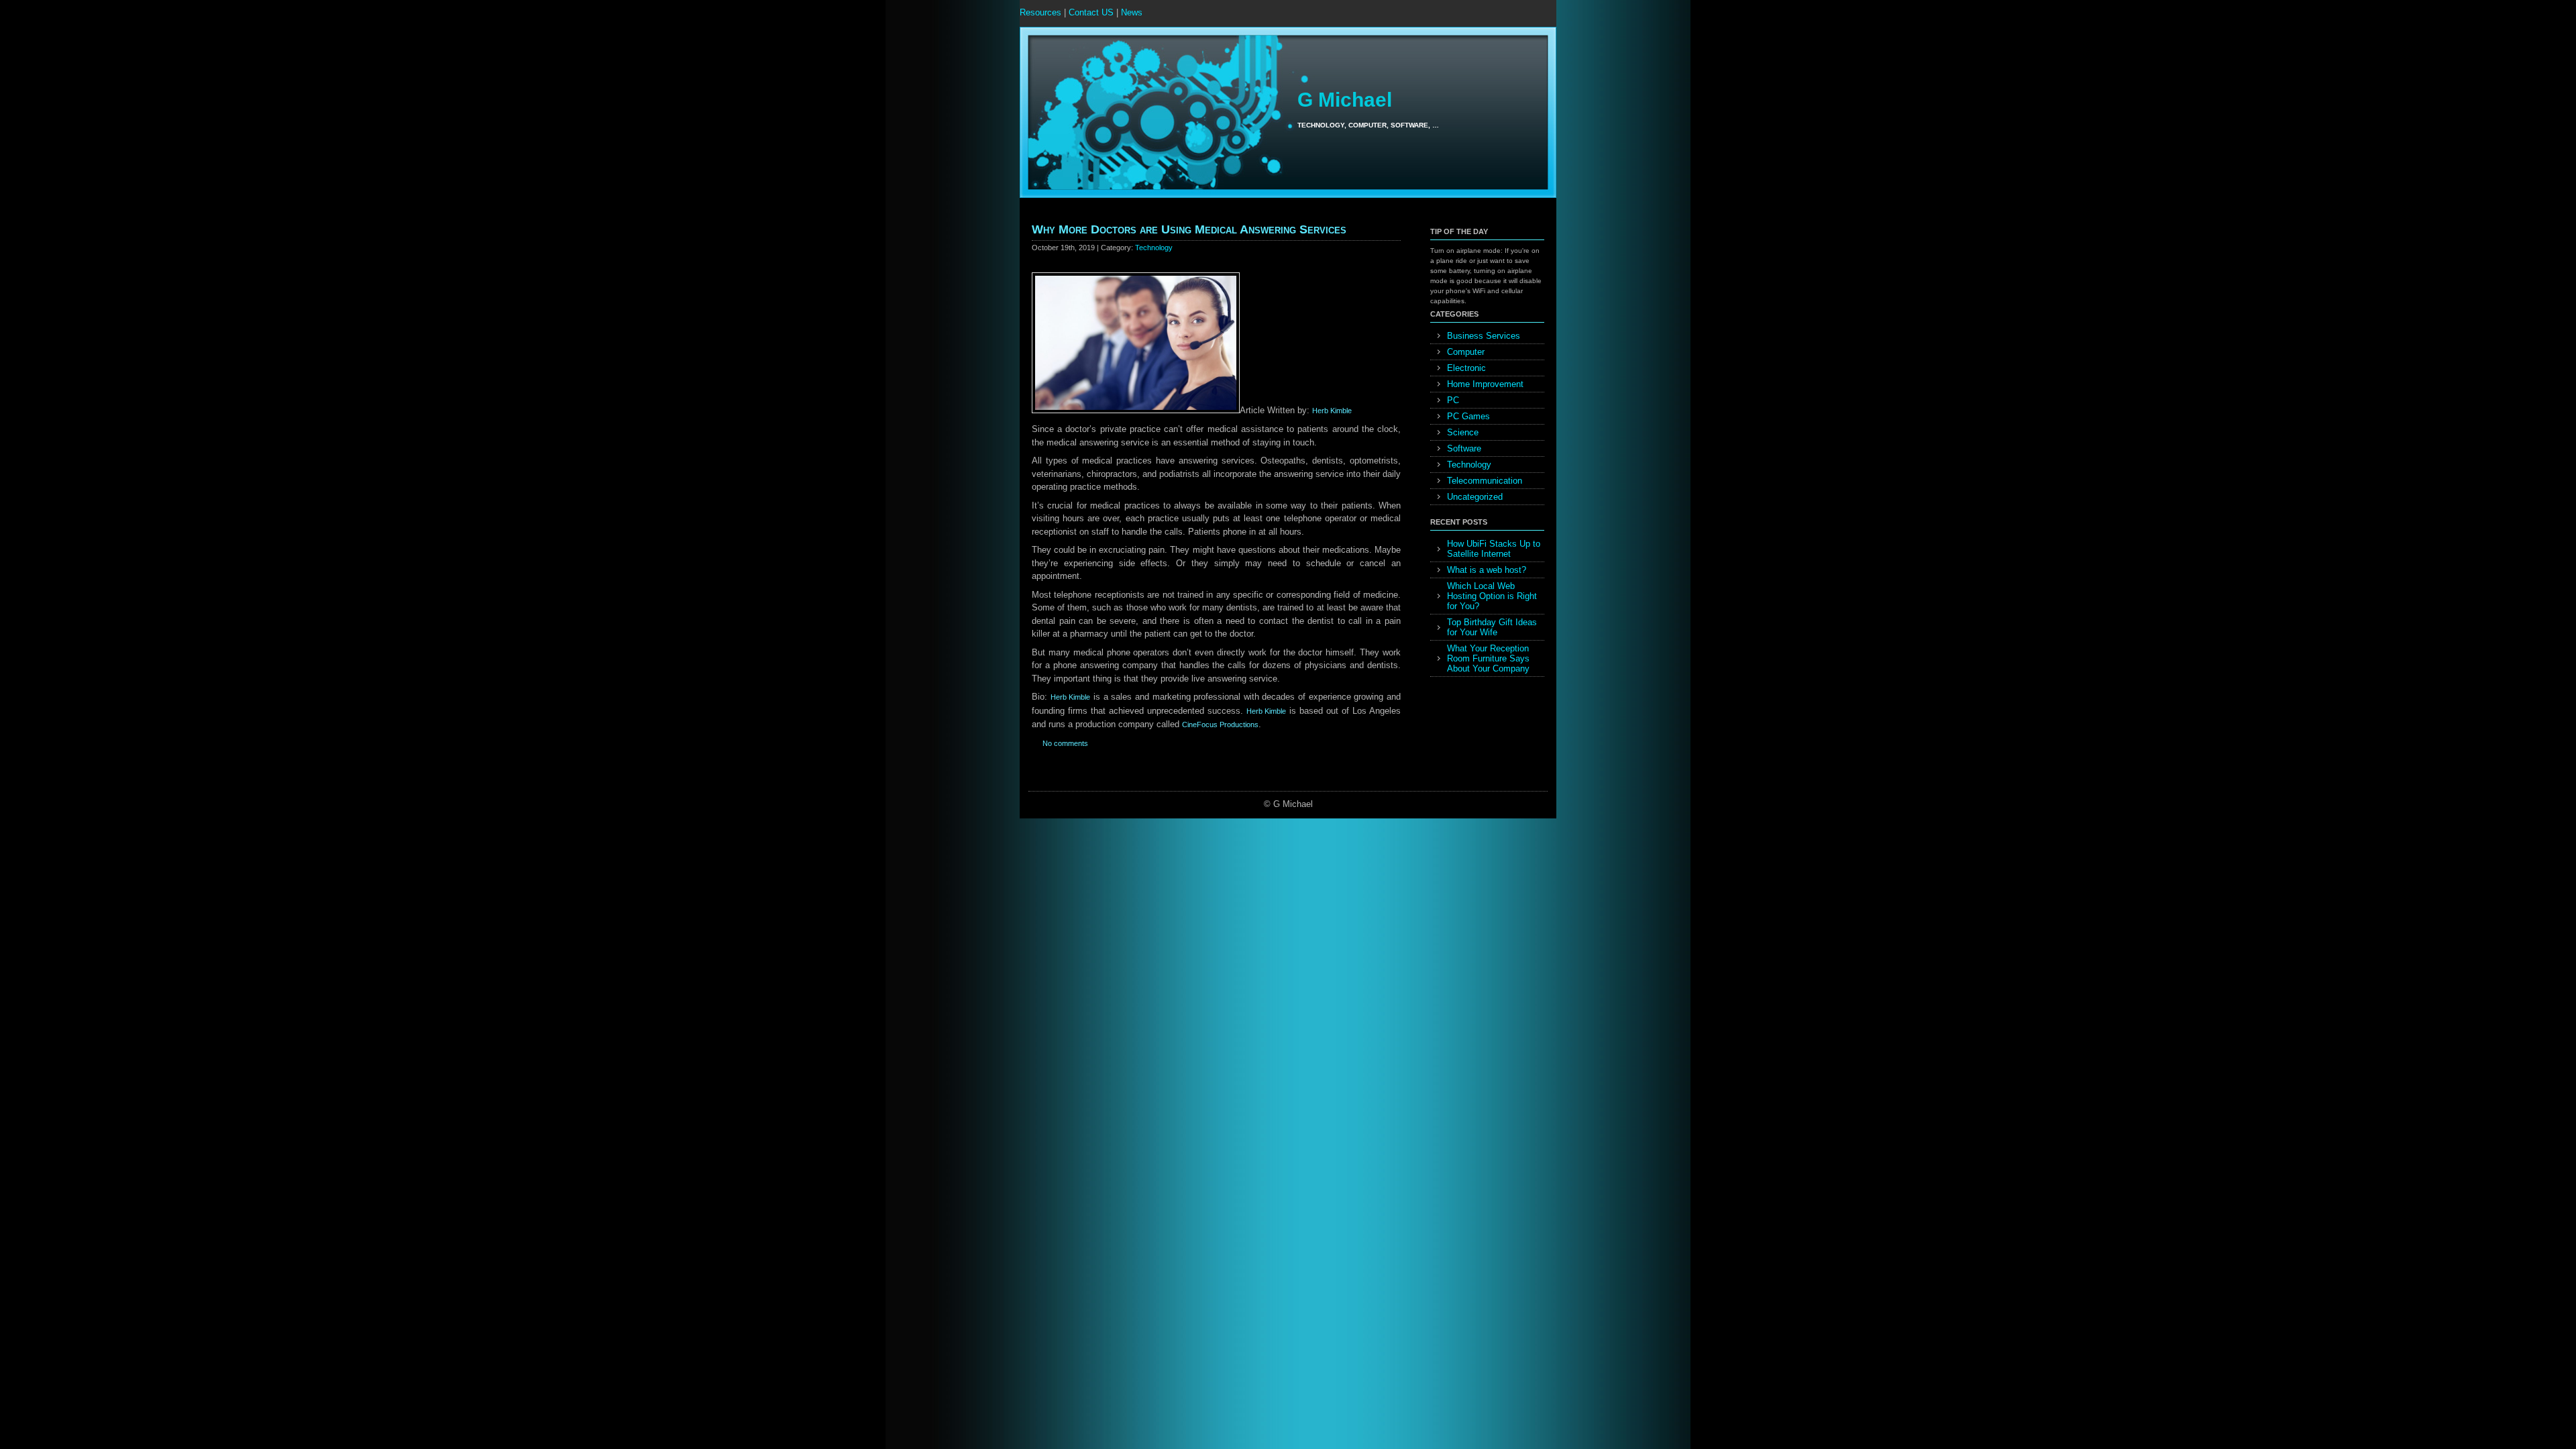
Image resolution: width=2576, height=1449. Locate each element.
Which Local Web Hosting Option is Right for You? (1492, 596)
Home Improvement (1485, 384)
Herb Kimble (1332, 411)
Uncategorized (1475, 497)
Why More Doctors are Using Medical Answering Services (1189, 229)
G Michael (1345, 100)
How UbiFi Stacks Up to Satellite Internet (1494, 549)
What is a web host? (1487, 570)
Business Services (1484, 336)
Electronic (1466, 368)
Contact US (1091, 12)
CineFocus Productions (1220, 724)
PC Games (1468, 416)
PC (1453, 400)
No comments (1065, 743)
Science (1463, 432)
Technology (1154, 248)
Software (1464, 448)
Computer (1466, 352)
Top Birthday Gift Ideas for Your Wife (1492, 627)
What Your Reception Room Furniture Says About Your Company (1488, 658)
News (1132, 12)
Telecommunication (1485, 481)
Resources (1040, 12)
